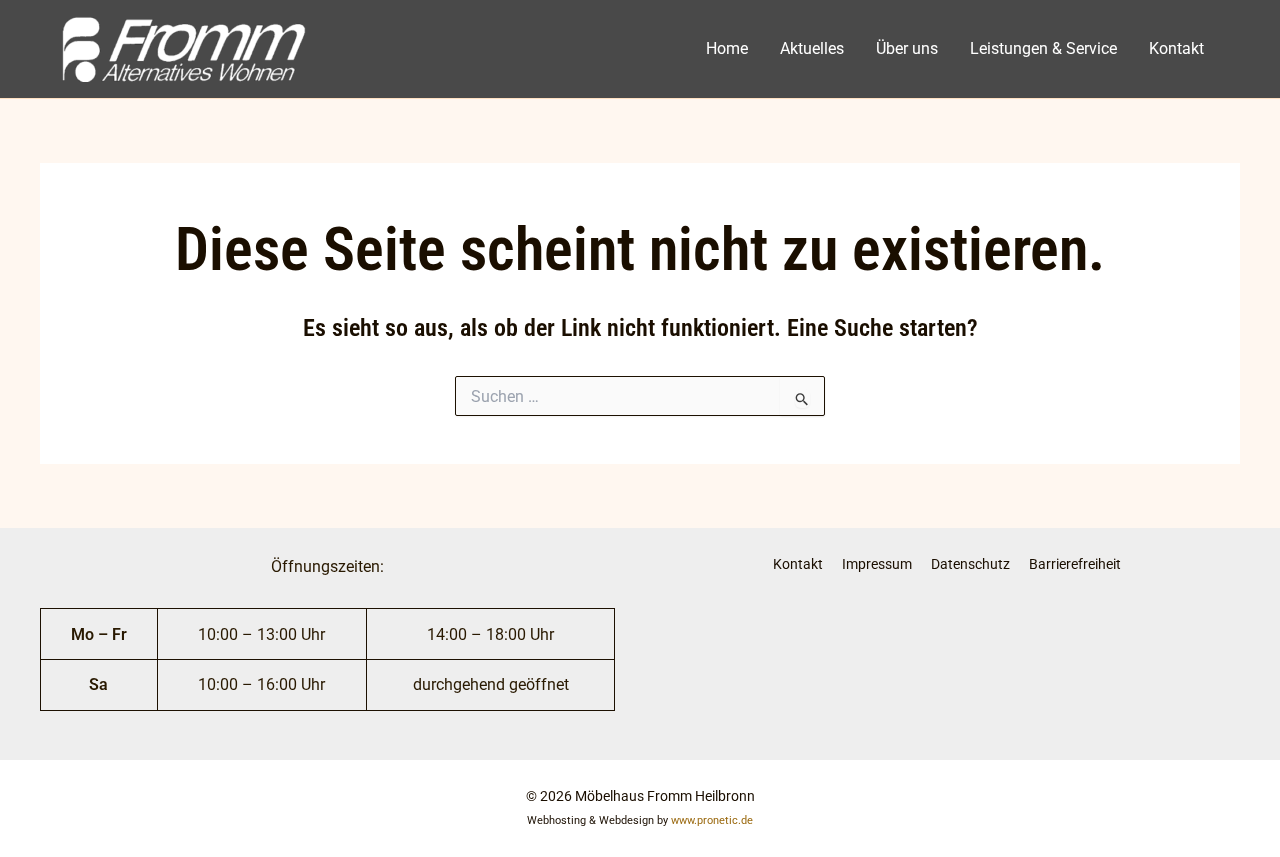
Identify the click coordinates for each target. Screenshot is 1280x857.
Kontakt (1176, 48)
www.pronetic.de (712, 820)
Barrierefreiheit (1075, 564)
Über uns (907, 48)
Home (727, 48)
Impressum (877, 564)
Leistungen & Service (1043, 48)
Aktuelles (812, 48)
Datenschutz (970, 564)
